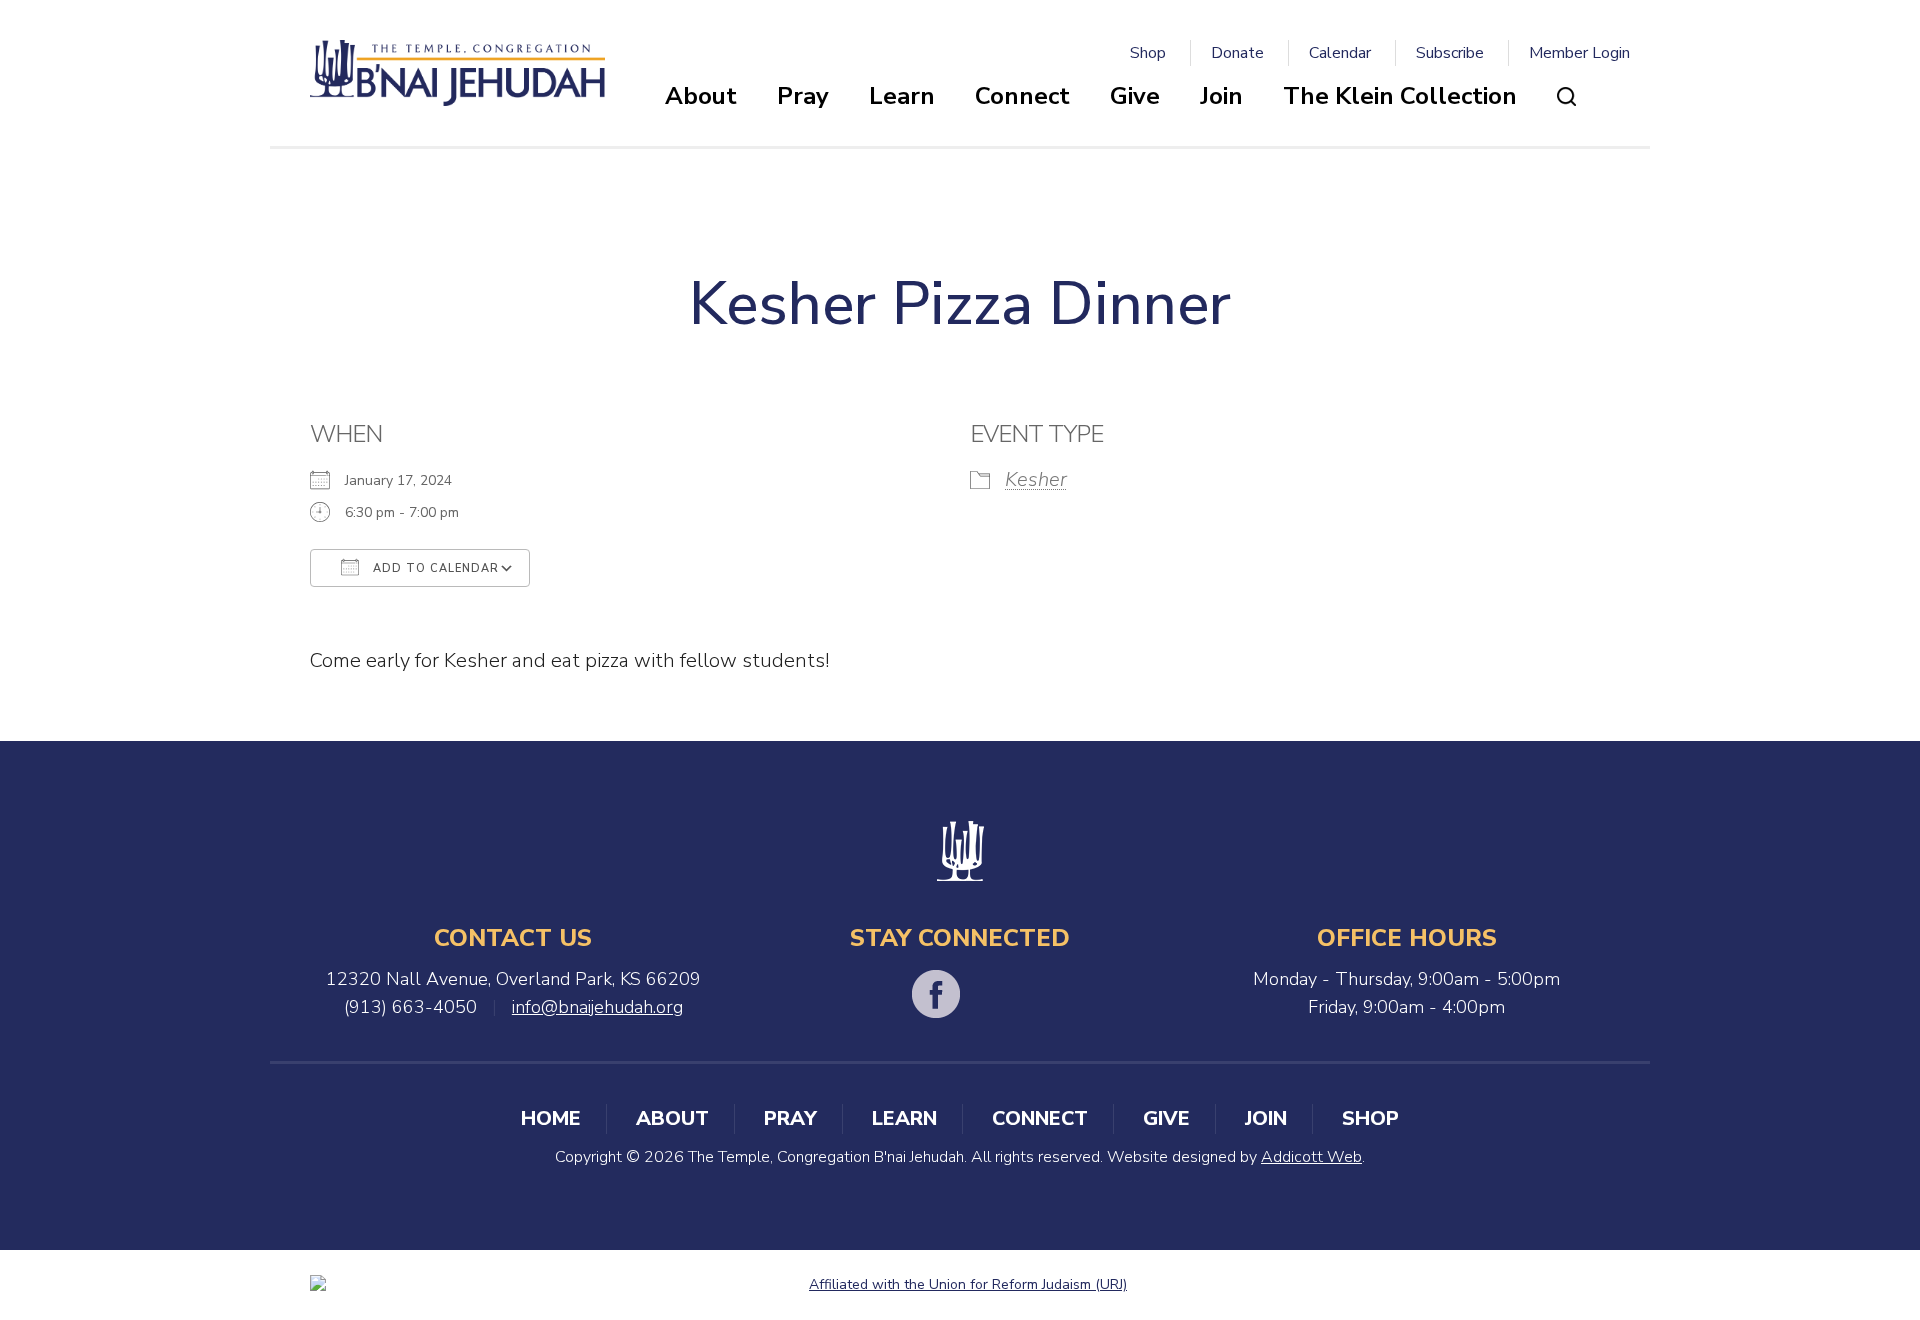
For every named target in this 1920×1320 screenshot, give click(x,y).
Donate (1237, 53)
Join (1221, 96)
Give (1135, 96)
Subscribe (1450, 53)
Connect (1022, 96)
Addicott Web (1311, 1157)
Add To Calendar (434, 568)
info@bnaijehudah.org (597, 1007)
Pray (803, 96)
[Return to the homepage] (457, 73)
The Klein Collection (1400, 96)
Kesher (1036, 479)
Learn (902, 96)
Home (551, 1118)
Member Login (1579, 53)
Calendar (1340, 53)
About (701, 96)
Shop (1148, 53)
